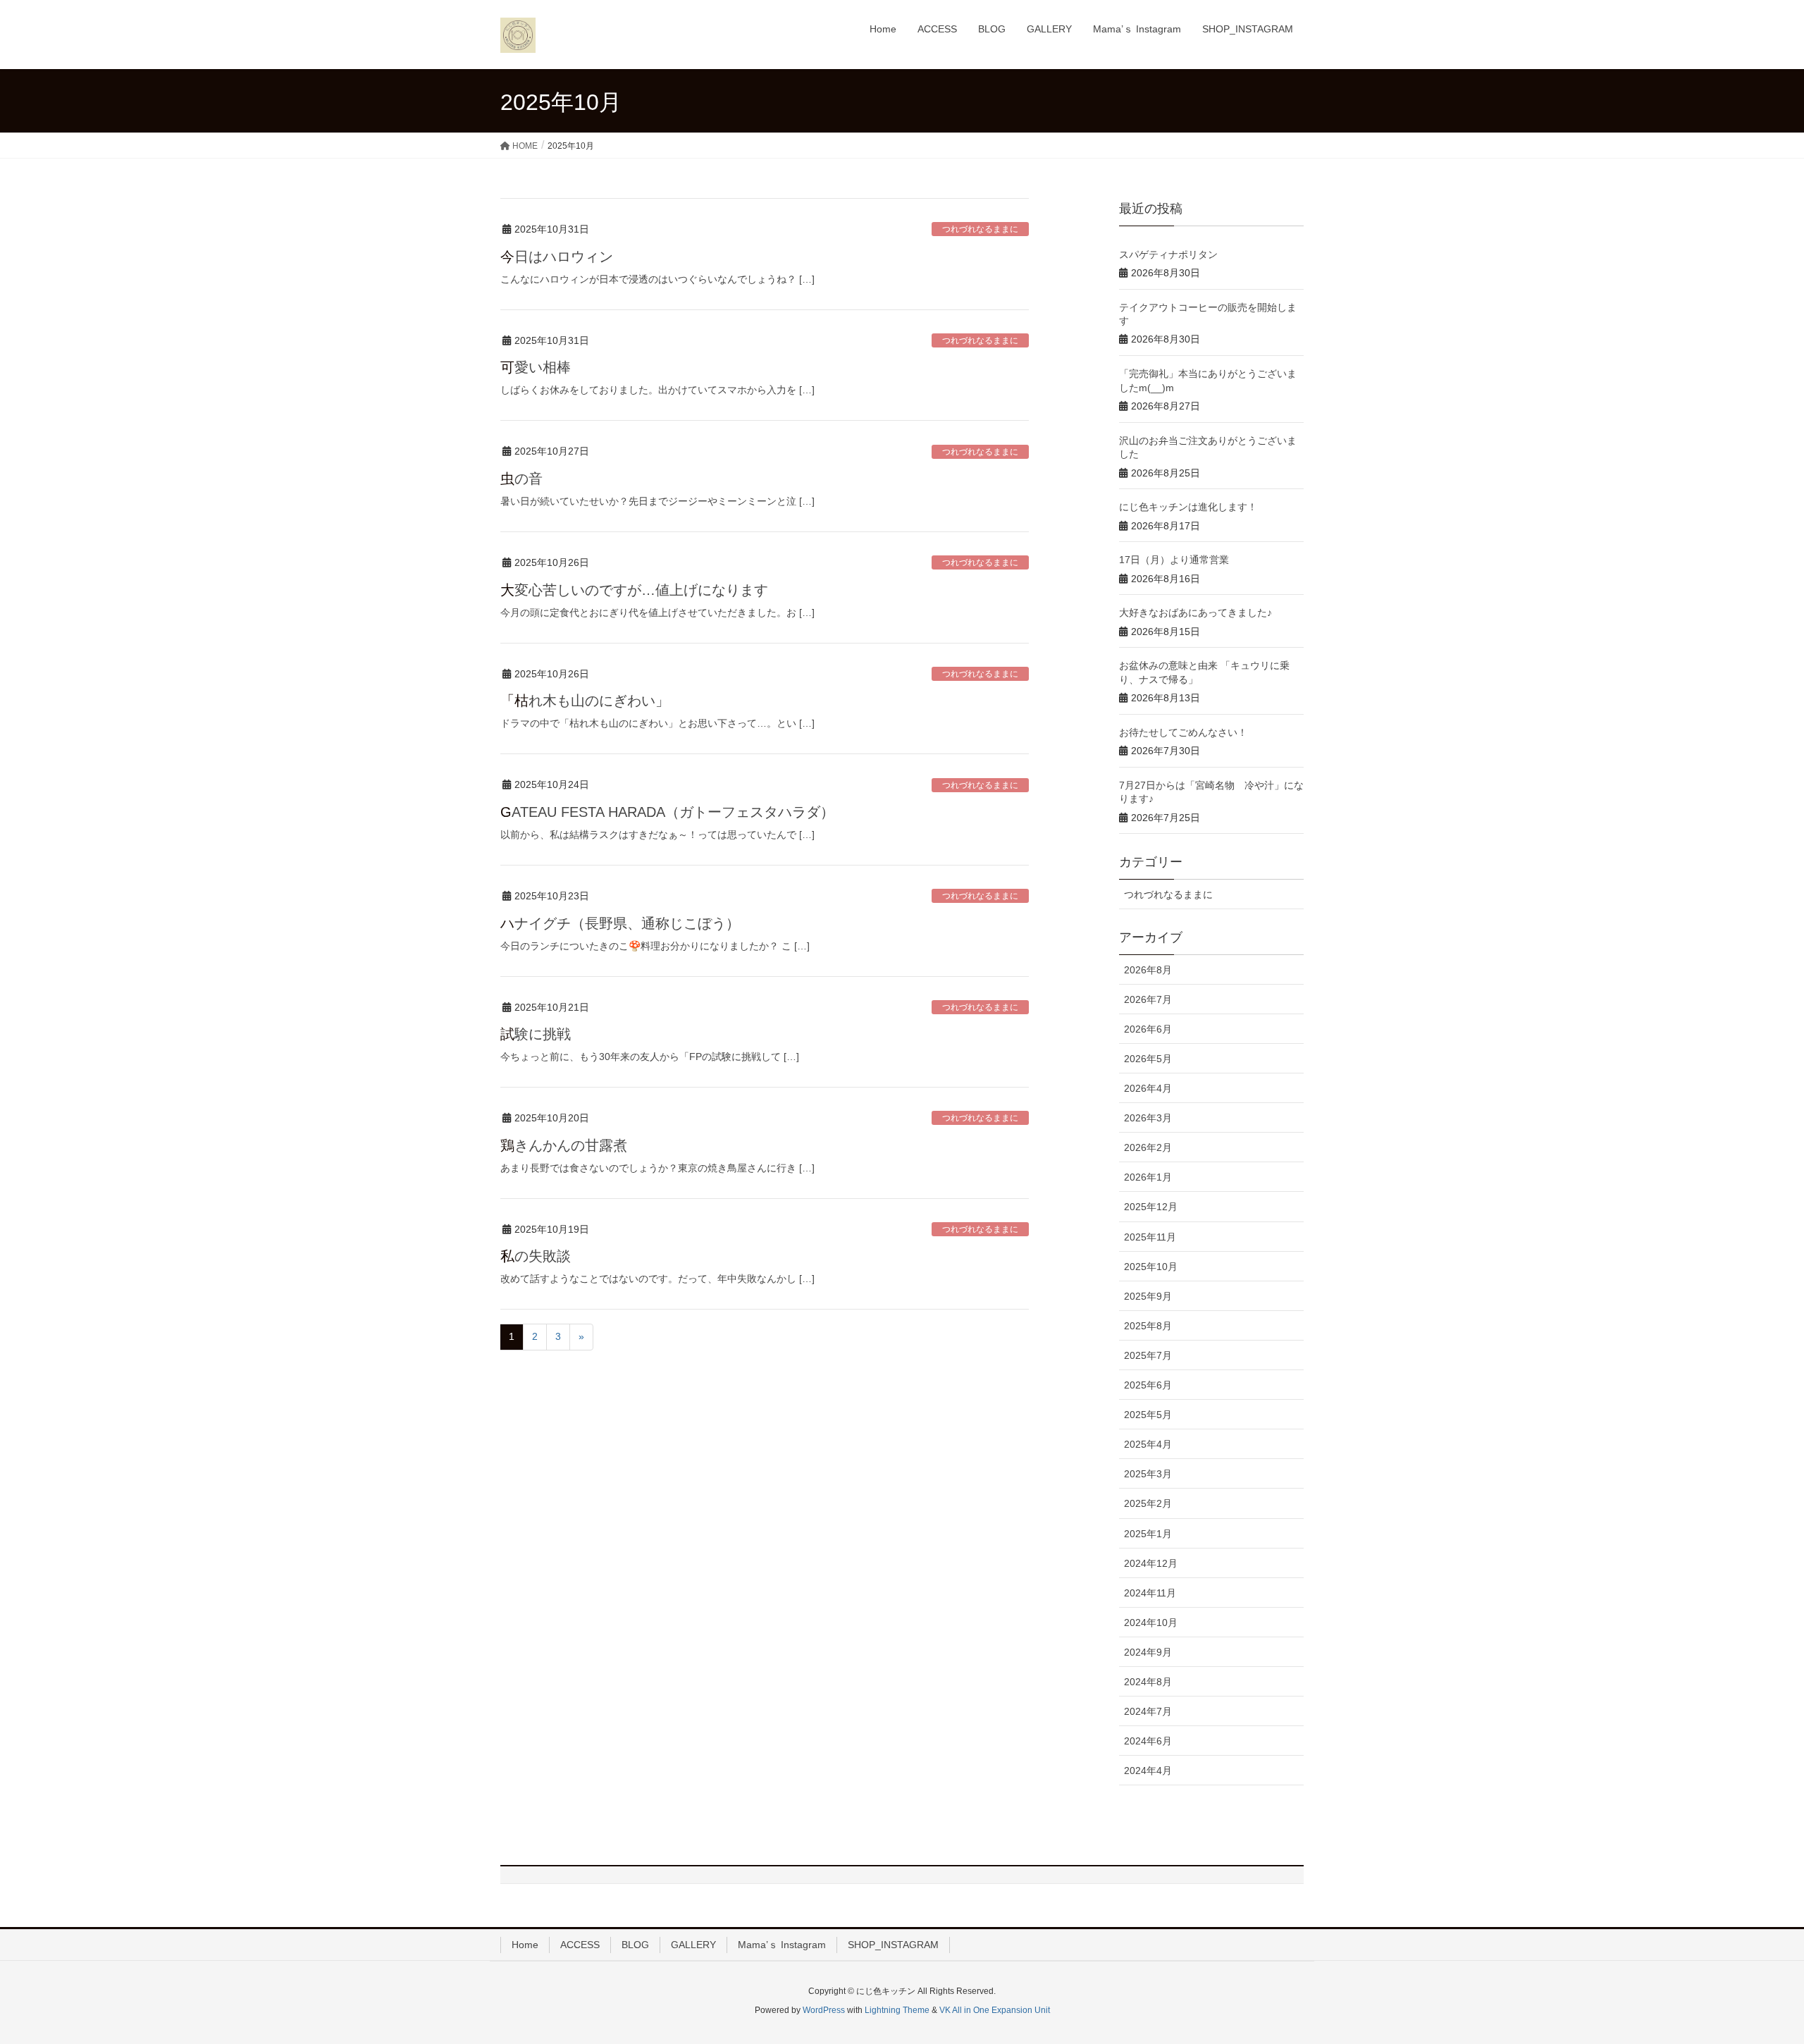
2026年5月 (1148, 1059)
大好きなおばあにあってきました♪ (1196, 612)
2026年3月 (1148, 1118)
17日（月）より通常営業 (1174, 560)
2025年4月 (1148, 1444)
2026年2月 (1148, 1147)
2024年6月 (1148, 1741)
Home (525, 1945)
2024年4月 (1148, 1771)
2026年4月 (1148, 1088)
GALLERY (693, 1945)
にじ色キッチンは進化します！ (1188, 507)
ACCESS (580, 1945)
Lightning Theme (897, 2010)
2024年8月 (1148, 1682)
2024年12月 (1151, 1563)
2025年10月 (1151, 1267)
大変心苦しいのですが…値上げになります (634, 590)
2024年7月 (1148, 1711)
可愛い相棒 (536, 367)
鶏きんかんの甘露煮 (564, 1145)
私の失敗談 (536, 1256)
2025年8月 (1148, 1326)
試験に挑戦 (536, 1034)
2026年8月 (1148, 970)
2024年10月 (1151, 1623)
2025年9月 (1148, 1296)
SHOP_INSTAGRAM (893, 1945)
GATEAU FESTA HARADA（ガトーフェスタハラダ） (667, 812)
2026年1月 (1148, 1177)
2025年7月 (1148, 1355)
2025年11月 (1150, 1237)
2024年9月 (1148, 1652)
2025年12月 (1151, 1207)
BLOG (635, 1945)
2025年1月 (1148, 1534)
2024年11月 (1150, 1593)
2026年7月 (1148, 999)
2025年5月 (1148, 1415)
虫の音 (521, 479)
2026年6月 (1148, 1029)
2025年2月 (1148, 1503)
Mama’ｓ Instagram (782, 1945)
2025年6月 (1148, 1385)
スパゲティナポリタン (1168, 254)
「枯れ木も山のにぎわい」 (585, 701)
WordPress (824, 2010)
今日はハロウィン (557, 257)
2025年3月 (1148, 1474)
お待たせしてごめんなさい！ (1183, 732)
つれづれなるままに (980, 229)
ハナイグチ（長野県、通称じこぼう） (620, 923)
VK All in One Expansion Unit (995, 2010)
